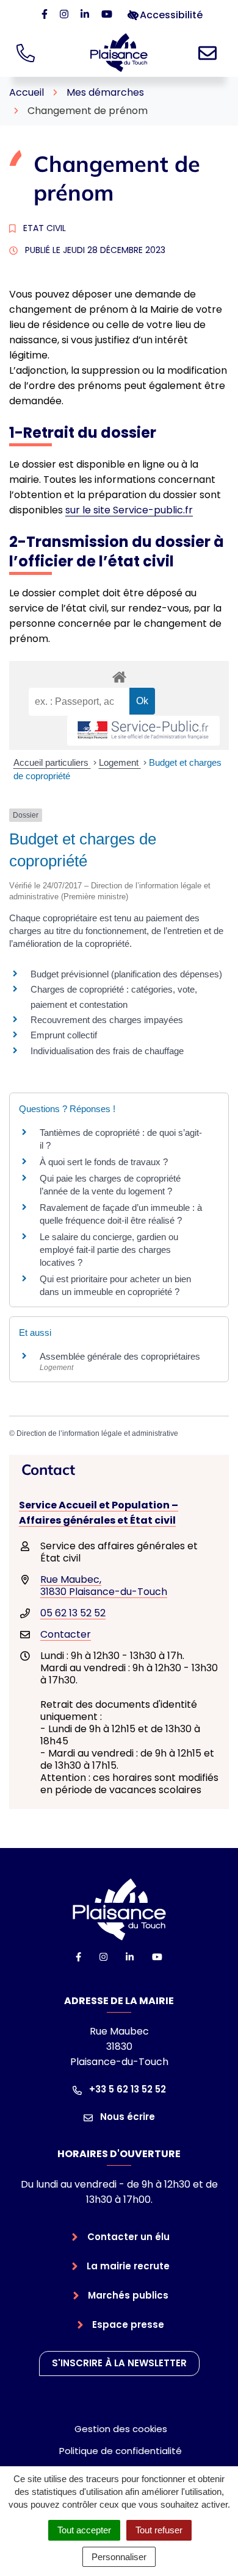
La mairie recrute (128, 2266)
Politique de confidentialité (121, 2451)
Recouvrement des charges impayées (107, 1020)
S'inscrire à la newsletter (119, 2363)
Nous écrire (126, 2117)
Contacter (66, 1634)
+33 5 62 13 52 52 (126, 2089)
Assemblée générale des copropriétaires (120, 1356)
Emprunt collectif (64, 1035)
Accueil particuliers (52, 762)
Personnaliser (119, 2557)
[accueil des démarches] (119, 675)
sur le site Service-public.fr (129, 510)
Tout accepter (84, 2530)
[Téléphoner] (28, 52)
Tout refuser (159, 2530)
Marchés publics (128, 2295)
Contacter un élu (128, 2237)
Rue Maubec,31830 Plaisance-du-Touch (104, 1586)
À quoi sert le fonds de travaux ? (104, 1162)
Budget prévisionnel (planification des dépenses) (126, 974)
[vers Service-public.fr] (143, 731)
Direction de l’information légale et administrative (97, 1433)
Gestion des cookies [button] (121, 2429)
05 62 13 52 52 (73, 1613)
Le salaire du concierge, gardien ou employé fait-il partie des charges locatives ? (109, 1250)
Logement (120, 762)
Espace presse (128, 2324)
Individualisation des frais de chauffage (107, 1051)
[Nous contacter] (210, 52)
